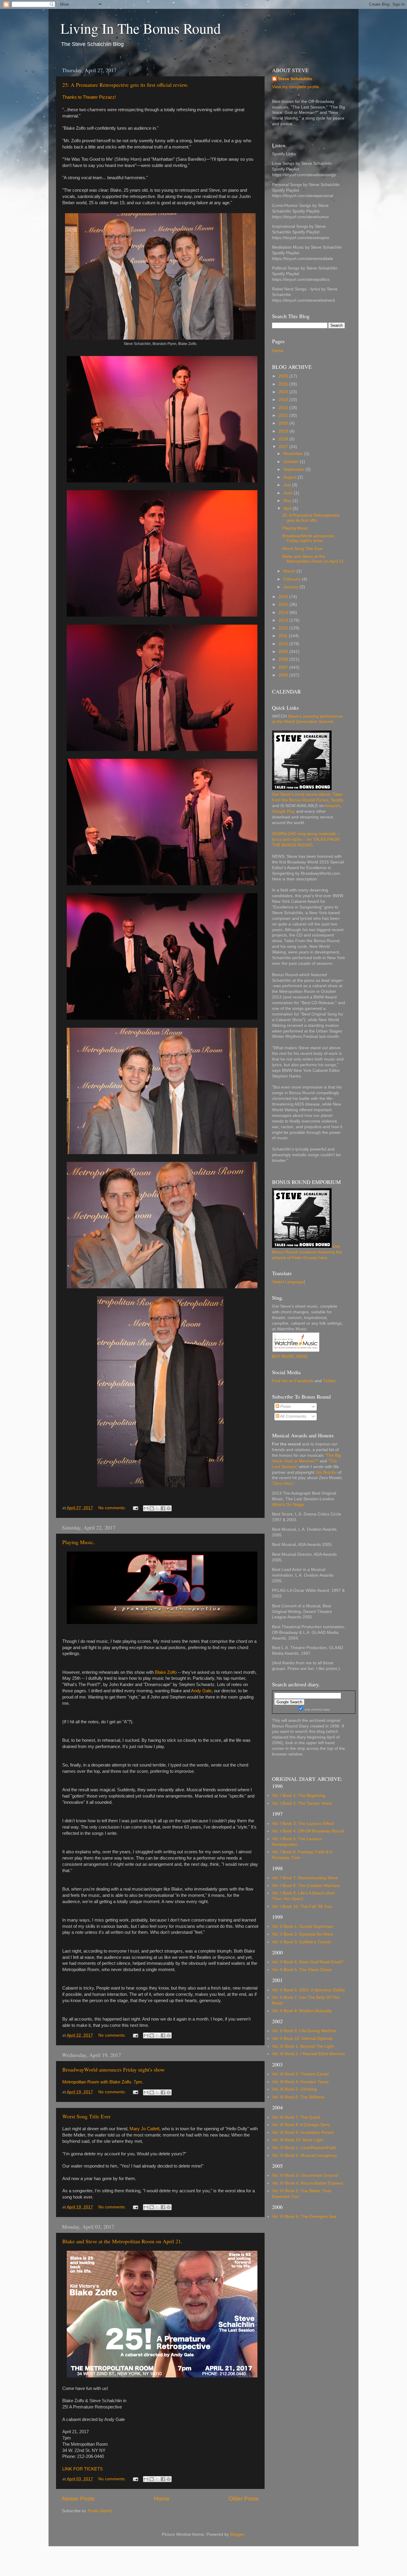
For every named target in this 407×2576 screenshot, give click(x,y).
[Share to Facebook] (163, 1508)
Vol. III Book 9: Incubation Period (303, 2133)
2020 (284, 423)
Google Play (283, 811)
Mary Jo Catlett (145, 2129)
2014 (284, 613)
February (293, 579)
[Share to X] (157, 1508)
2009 (284, 652)
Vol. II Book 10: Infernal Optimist (302, 2039)
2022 (284, 408)
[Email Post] (135, 1508)
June (289, 493)
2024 (284, 392)
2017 (284, 447)
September (294, 469)
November (294, 454)
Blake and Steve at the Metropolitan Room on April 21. (122, 2241)
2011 (284, 636)
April (288, 508)
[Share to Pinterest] (169, 1508)
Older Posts (244, 2499)
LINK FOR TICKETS (83, 2469)
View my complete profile (296, 87)
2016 (284, 597)
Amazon (333, 806)
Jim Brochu (326, 1472)
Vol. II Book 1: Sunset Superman (303, 1926)
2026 (284, 376)
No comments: (113, 1508)
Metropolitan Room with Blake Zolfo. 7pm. (103, 2082)
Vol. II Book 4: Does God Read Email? (308, 1962)
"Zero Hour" (283, 1483)
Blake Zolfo (166, 1672)
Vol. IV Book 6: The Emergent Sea (304, 2217)
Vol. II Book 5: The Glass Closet (302, 1970)
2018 (284, 439)
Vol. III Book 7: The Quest (296, 2117)
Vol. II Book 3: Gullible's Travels (302, 1942)
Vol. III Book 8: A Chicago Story (301, 2125)
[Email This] (146, 1508)
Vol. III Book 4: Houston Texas (300, 2082)
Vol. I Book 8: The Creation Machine (306, 1886)
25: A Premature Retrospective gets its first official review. (125, 85)
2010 (284, 644)
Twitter (329, 1381)
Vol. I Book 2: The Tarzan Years (302, 1803)
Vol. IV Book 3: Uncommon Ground (305, 2175)
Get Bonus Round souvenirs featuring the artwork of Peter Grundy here (307, 1252)
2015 (284, 604)
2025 (284, 384)
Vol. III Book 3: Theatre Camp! (300, 2074)
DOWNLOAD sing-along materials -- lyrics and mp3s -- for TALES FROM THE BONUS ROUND (306, 839)
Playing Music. (79, 1542)
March (290, 571)
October (292, 462)
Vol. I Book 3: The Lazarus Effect (303, 1824)
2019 (284, 431)
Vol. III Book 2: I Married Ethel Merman (309, 2054)
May (288, 501)
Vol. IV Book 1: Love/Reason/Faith (304, 2148)
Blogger (237, 2534)
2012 (284, 628)
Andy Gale (201, 1691)
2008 (284, 659)
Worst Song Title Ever (86, 2116)
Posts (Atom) (100, 2511)
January (292, 587)
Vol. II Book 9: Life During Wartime (304, 2031)
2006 (284, 675)
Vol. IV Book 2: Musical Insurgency (305, 2155)
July (288, 485)
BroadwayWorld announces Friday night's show (114, 2069)
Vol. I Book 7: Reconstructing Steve (305, 1878)
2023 (284, 400)
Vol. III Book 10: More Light (298, 2140)
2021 (284, 415)
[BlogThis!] (152, 1508)
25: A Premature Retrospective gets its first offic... (311, 518)
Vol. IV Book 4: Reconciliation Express (308, 2183)
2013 (284, 620)
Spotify (337, 800)
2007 (284, 667)
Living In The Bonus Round (141, 28)
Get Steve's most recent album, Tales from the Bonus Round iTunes (307, 797)
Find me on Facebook (293, 1381)
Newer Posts (78, 2499)
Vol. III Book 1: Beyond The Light (303, 2046)
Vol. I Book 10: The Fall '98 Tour (302, 1907)
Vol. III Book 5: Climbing (294, 2089)
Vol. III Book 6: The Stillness (298, 2097)
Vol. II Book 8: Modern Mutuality (302, 2011)
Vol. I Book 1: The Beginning (299, 1796)
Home (162, 2499)
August (291, 477)
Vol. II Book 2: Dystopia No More (303, 1934)
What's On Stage (288, 1505)
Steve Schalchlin (295, 79)
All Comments (293, 1416)
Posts (285, 1407)
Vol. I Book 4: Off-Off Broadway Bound (308, 1831)
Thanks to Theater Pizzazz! (89, 97)
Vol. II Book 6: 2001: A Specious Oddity (309, 1990)
